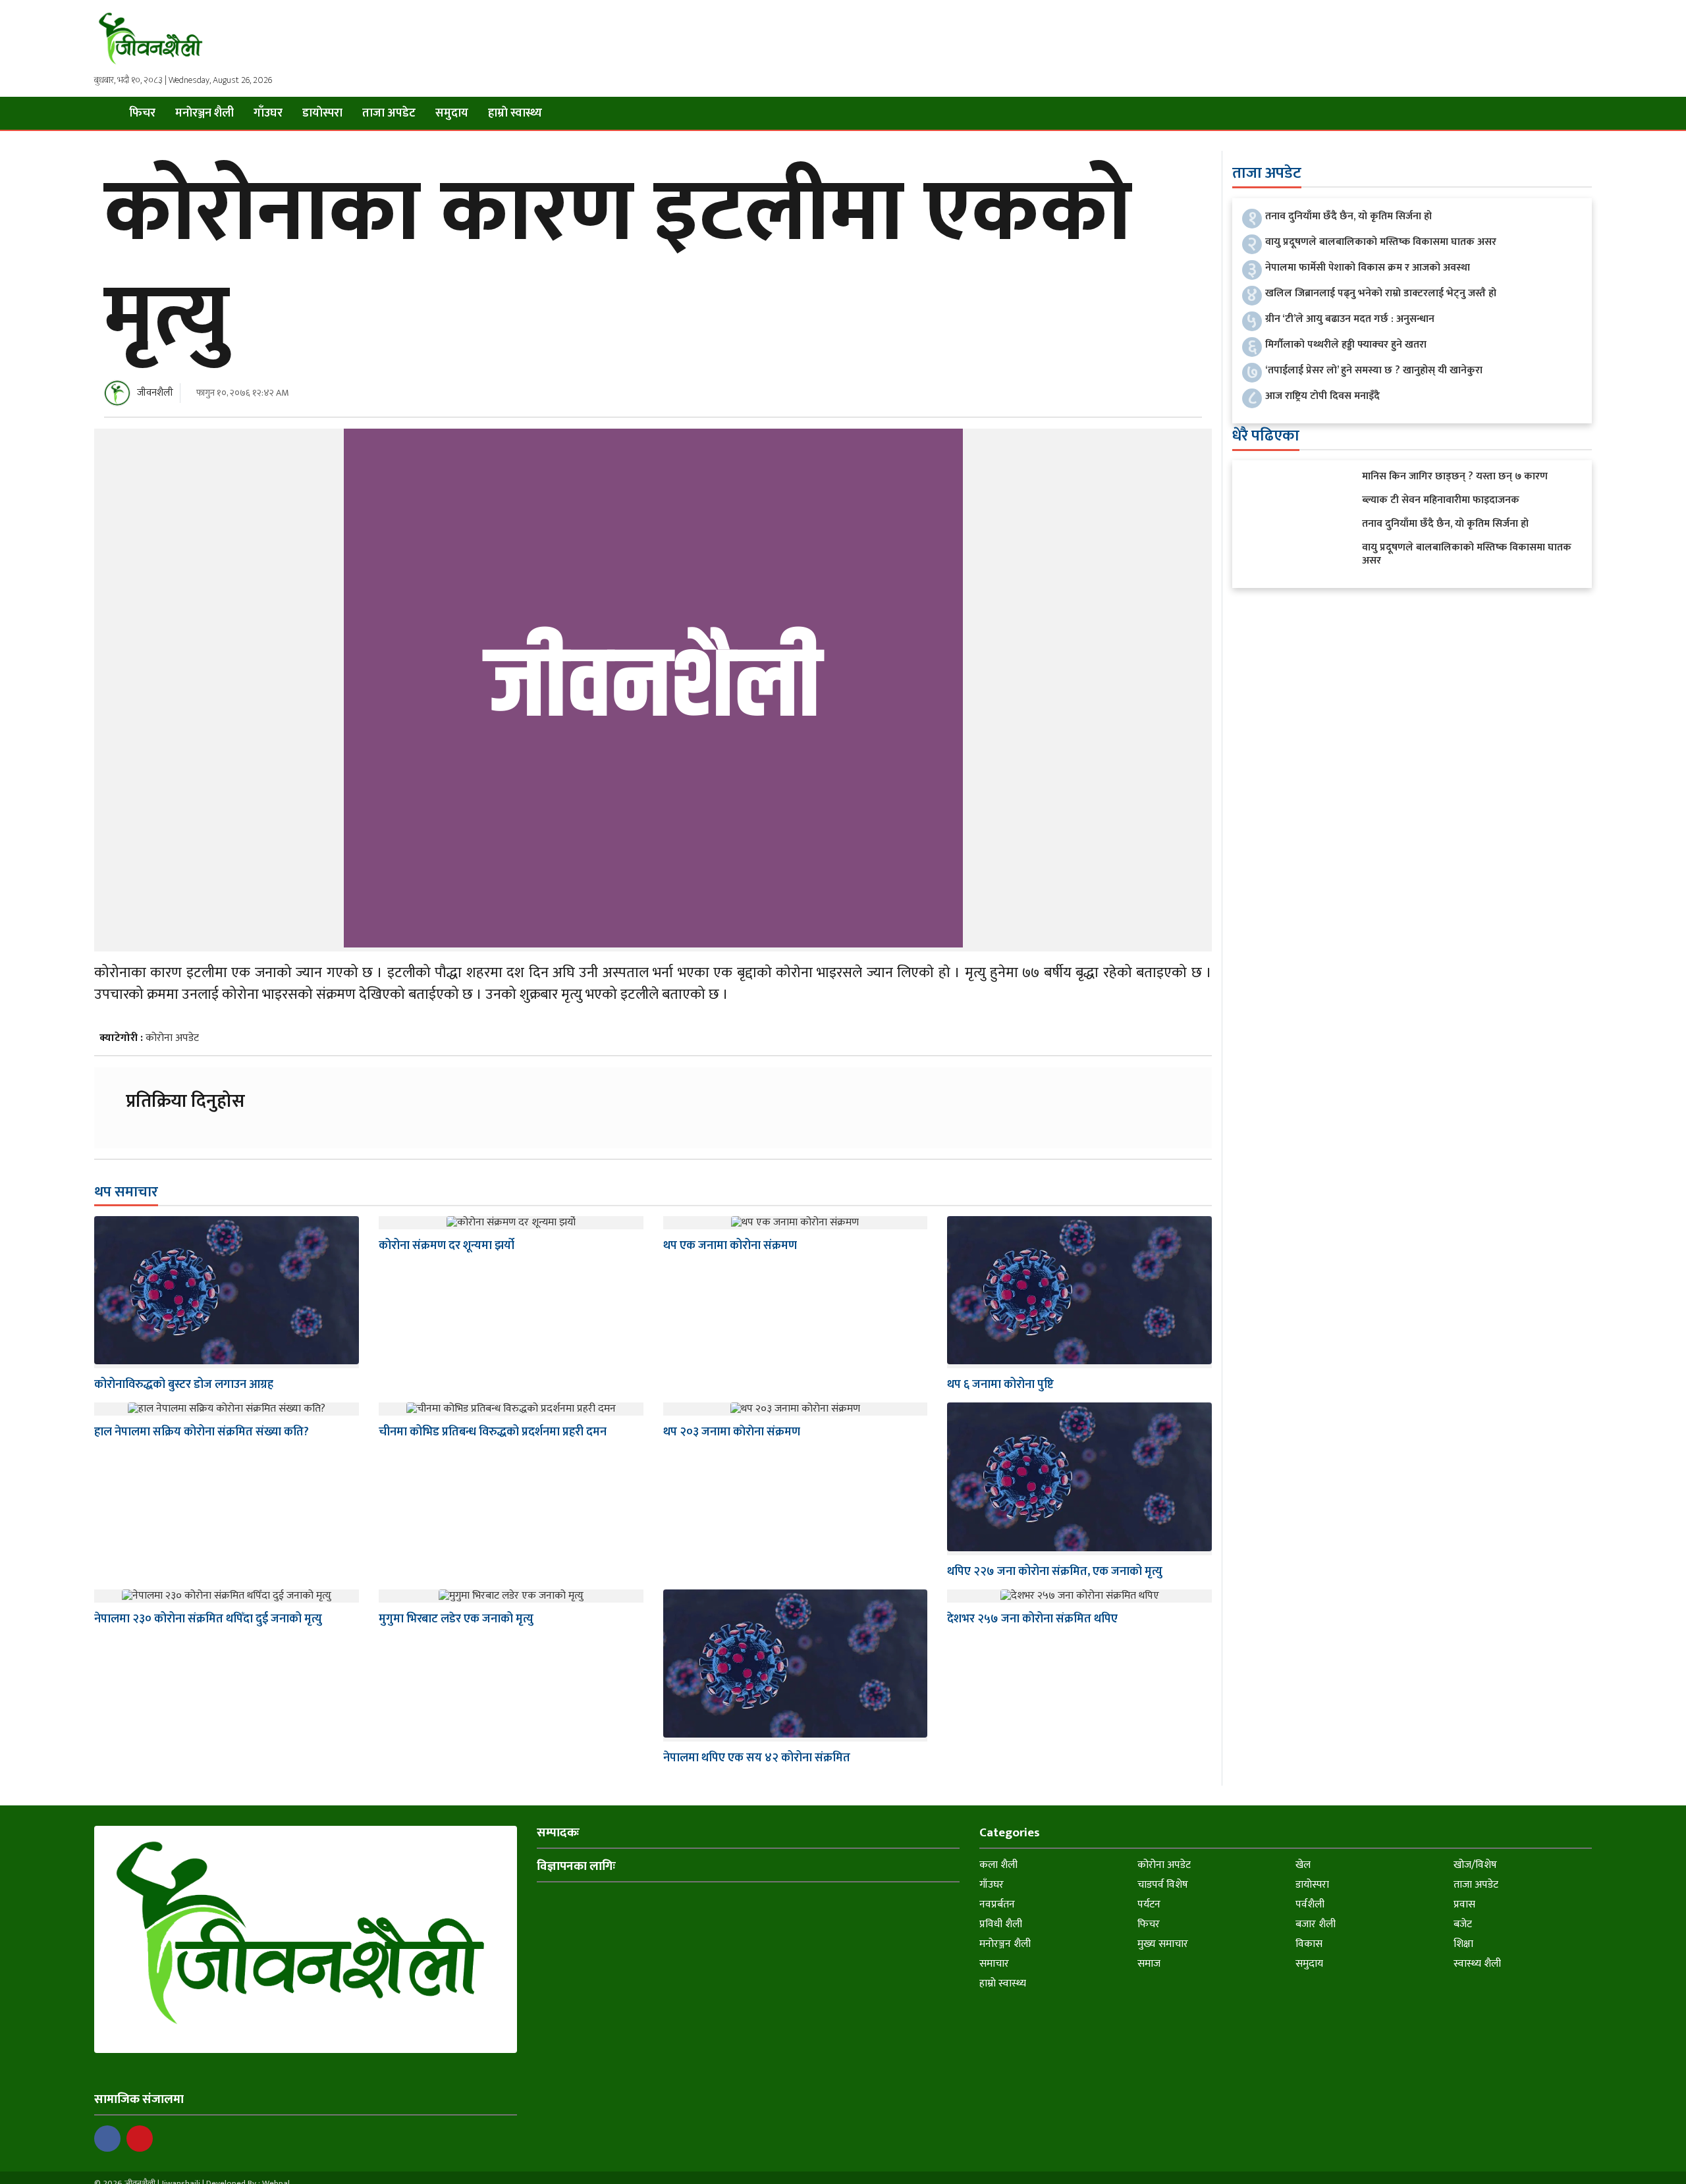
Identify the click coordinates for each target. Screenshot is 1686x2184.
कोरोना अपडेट (172, 1038)
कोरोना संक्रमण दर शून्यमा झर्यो (447, 1246)
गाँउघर (268, 113)
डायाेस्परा (322, 113)
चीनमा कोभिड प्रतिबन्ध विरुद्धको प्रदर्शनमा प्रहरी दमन (493, 1432)
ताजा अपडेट (389, 113)
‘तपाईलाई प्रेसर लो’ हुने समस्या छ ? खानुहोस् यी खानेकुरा (1374, 370)
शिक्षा (1463, 1944)
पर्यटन (1149, 1904)
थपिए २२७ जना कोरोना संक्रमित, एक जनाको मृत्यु (1055, 1572)
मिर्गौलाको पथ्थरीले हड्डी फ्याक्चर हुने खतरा (1346, 345)
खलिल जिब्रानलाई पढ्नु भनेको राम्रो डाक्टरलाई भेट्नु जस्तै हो (1381, 293)
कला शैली (998, 1865)
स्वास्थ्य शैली (1477, 1964)
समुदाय (452, 113)
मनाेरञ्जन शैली (204, 113)
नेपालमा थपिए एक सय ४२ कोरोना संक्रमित (757, 1758)
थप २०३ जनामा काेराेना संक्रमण (732, 1432)
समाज (1149, 1964)
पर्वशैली (1310, 1904)
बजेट (1463, 1924)
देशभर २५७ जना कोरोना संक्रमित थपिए (1032, 1619)
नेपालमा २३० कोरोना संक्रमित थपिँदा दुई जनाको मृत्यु (208, 1619)
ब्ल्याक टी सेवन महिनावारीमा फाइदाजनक (1441, 500)
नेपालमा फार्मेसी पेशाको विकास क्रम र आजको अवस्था (1368, 268)
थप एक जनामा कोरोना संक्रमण (730, 1246)
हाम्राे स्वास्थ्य (515, 113)
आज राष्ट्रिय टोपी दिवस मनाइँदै (1322, 396)
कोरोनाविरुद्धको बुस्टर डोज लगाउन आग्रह (184, 1385)
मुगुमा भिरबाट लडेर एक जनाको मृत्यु (456, 1619)
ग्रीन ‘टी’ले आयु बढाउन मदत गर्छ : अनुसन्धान (1350, 319)
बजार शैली (1316, 1924)
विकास (1309, 1944)
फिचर (142, 113)
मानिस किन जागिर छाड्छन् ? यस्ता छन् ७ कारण (1455, 476)
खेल (1303, 1865)
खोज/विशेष (1475, 1865)
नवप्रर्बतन (997, 1904)
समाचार (994, 1964)
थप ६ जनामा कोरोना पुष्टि (1000, 1385)
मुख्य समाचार (1163, 1944)
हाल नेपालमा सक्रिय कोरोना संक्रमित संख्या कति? (202, 1432)
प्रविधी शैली (1001, 1924)
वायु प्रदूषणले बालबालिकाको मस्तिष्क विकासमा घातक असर (1381, 242)
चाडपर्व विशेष (1163, 1885)
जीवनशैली (155, 393)
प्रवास (1464, 1904)
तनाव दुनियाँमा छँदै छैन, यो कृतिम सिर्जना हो (1348, 216)
